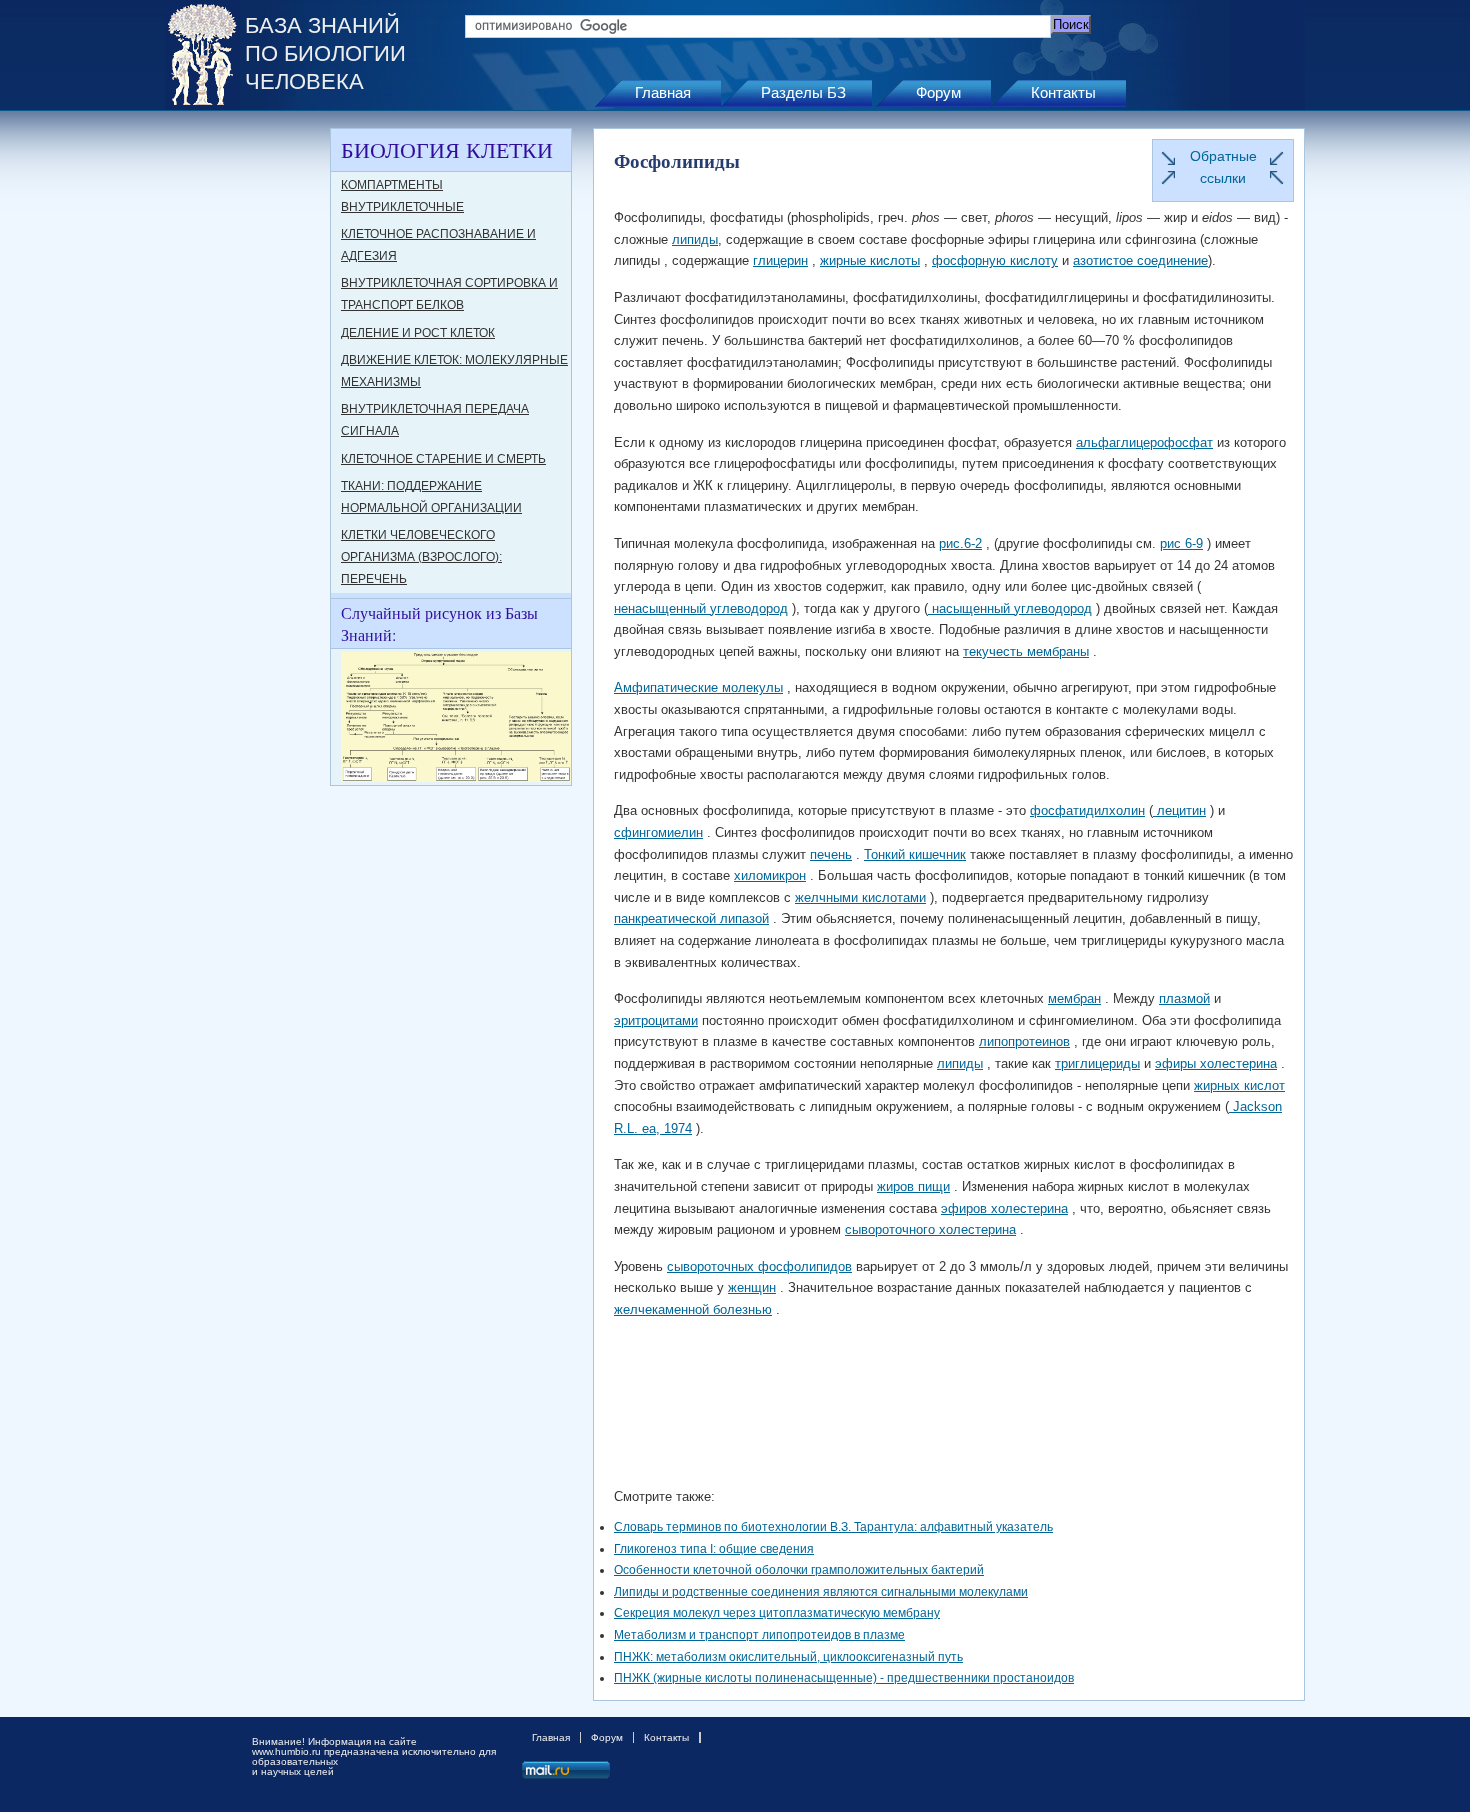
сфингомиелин (658, 832)
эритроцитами (656, 1020)
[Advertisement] (245, 428)
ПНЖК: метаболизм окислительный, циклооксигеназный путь (788, 1657)
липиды (695, 239)
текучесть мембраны (1026, 651)
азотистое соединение (1140, 260)
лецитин (1179, 810)
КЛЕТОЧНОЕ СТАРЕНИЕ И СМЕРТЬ (443, 459)
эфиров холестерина (1004, 1208)
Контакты (1063, 92)
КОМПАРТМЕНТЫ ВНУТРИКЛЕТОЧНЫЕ (402, 196)
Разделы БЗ (803, 92)
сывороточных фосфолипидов (759, 1266)
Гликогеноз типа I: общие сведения (714, 1549)
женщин (752, 1287)
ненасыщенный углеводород (701, 608)
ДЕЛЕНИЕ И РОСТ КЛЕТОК (418, 333)
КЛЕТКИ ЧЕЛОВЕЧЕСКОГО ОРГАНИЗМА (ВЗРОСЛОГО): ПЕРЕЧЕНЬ (421, 556)
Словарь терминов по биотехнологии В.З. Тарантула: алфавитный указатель (833, 1527)
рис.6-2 (960, 543)
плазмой (1184, 998)
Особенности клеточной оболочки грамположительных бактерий (799, 1570)
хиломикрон (770, 875)
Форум (938, 92)
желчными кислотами (860, 897)
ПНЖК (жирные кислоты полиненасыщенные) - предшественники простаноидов (844, 1678)
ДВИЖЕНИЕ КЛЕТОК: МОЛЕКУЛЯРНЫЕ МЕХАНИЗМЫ (454, 371)
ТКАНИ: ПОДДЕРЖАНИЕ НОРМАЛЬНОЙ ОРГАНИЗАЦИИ (431, 497)
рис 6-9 (1181, 543)
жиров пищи (913, 1186)
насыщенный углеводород (1010, 608)
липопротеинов (1024, 1041)
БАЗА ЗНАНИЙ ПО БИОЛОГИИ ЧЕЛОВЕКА (325, 53)
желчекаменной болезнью (693, 1309)
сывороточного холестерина (930, 1229)
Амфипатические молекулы (698, 687)
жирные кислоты (870, 260)
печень (831, 854)
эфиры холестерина (1216, 1063)
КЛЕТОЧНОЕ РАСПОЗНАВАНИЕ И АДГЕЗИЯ (438, 245)
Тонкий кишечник (915, 854)
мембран (1074, 998)
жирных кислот (1239, 1085)
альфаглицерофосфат (1144, 442)
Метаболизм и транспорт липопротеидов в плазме (759, 1635)
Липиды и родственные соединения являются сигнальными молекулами (821, 1592)
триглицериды (1097, 1063)
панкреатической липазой (691, 918)
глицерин (780, 260)
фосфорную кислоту (995, 260)
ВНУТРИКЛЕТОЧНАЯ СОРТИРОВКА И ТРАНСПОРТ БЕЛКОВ (449, 294)
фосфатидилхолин (1087, 810)
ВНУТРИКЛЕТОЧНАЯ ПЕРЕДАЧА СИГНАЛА (435, 420)
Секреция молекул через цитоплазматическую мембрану (777, 1613)
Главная (663, 92)
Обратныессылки (1223, 167)
